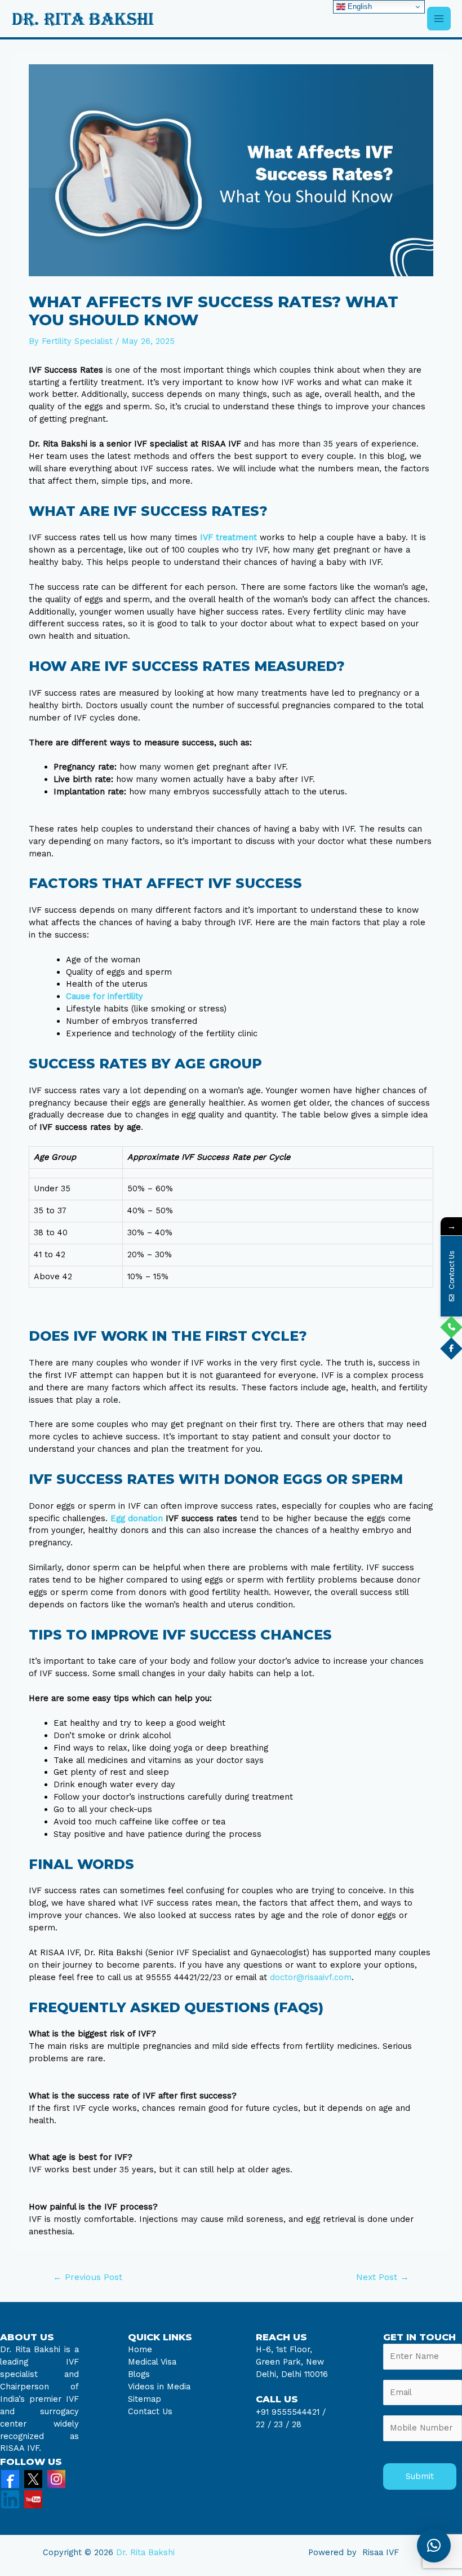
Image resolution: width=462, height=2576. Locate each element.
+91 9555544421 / (291, 2412)
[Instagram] (56, 2478)
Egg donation (137, 1518)
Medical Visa (152, 2362)
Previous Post (88, 2277)
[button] (434, 2546)
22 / (263, 2424)
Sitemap (145, 2399)
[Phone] (451, 1327)
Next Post (383, 2277)
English (359, 6)
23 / (281, 2424)
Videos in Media (159, 2387)
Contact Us (150, 2411)
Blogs (139, 2374)
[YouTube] (33, 2499)
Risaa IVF (381, 2552)
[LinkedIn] (10, 2499)
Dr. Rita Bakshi (145, 2552)
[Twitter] (33, 2478)
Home (140, 2349)
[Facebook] (10, 2478)
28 (295, 2424)
